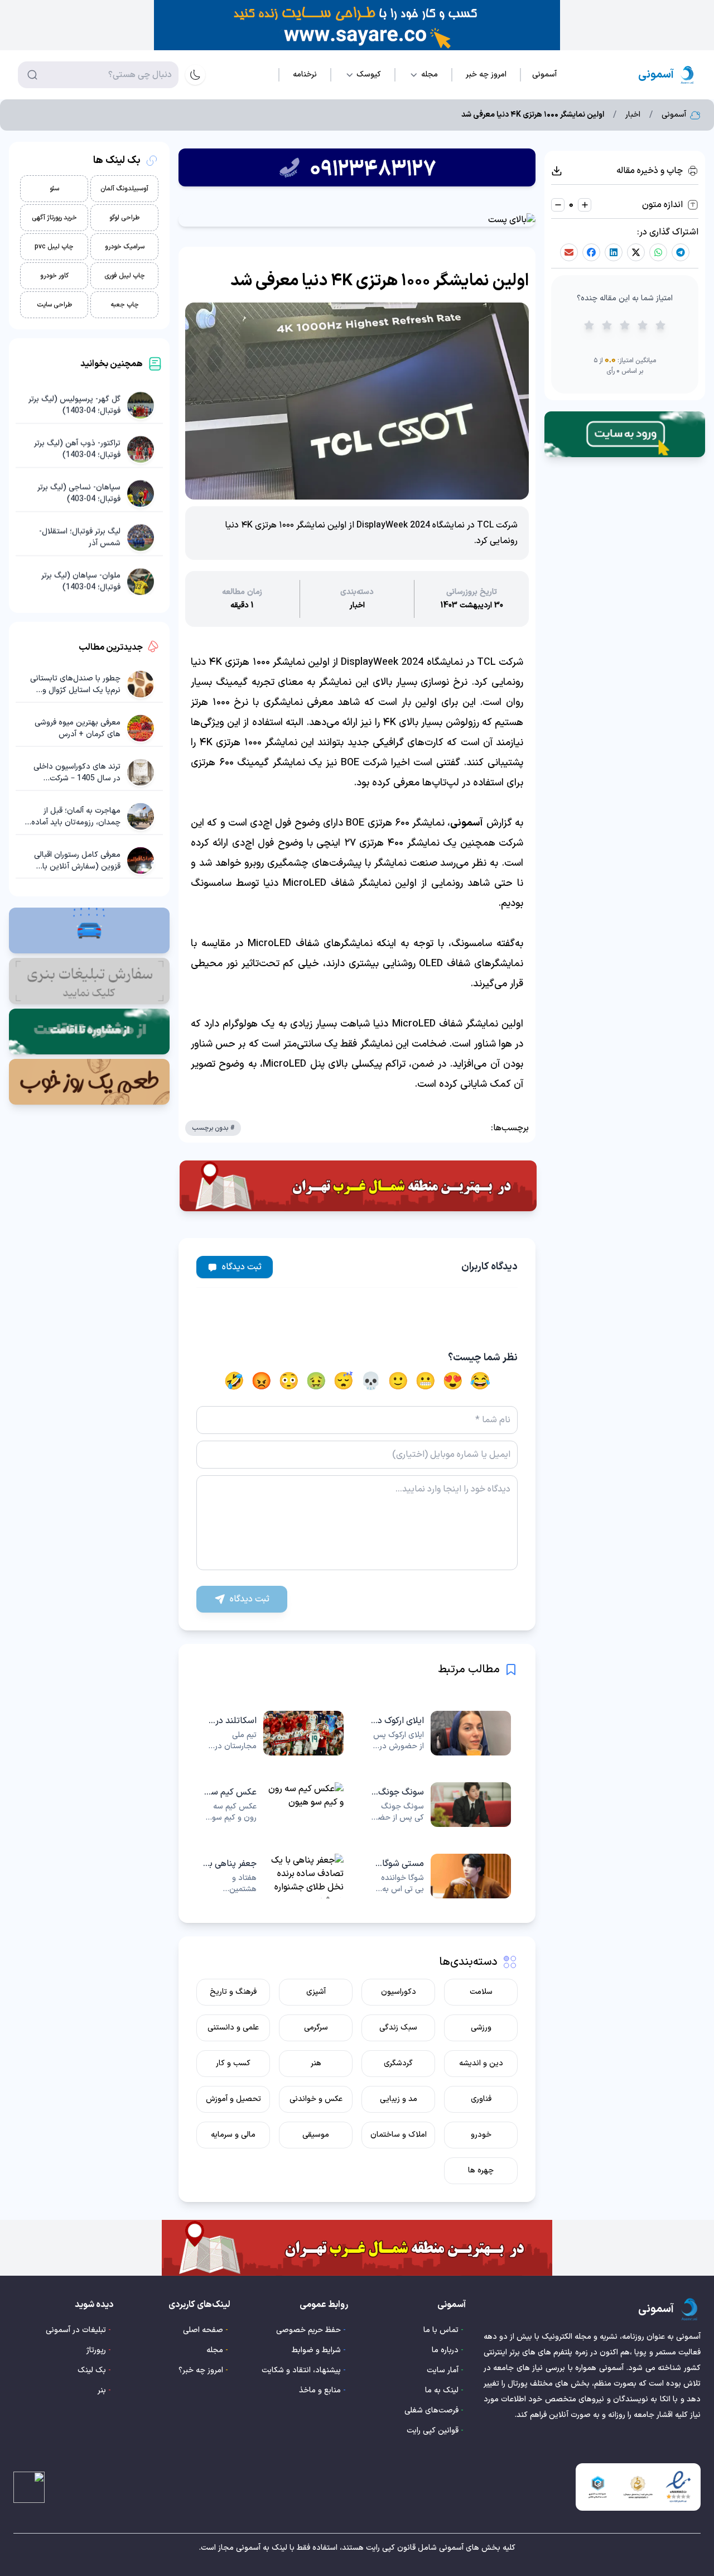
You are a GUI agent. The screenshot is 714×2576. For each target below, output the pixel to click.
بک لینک (92, 2370)
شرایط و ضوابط (316, 2350)
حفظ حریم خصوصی (308, 2330)
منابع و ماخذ (320, 2390)
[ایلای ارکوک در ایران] (441, 1733)
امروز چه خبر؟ (201, 2370)
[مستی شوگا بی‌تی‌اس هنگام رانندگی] (441, 1876)
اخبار (633, 115)
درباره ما (445, 2350)
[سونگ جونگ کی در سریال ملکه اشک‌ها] (441, 1805)
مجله (215, 2350)
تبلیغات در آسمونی (76, 2330)
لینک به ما (442, 2390)
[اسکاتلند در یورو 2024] (273, 1733)
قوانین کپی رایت (433, 2431)
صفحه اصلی (203, 2330)
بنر (102, 2390)
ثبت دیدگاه (242, 1267)
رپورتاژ (96, 2350)
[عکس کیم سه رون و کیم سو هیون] (273, 1805)
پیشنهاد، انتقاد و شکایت (301, 2370)
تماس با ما (441, 2330)
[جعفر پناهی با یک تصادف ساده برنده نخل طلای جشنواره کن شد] (273, 1876)
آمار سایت (443, 2370)
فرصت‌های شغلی (431, 2410)
